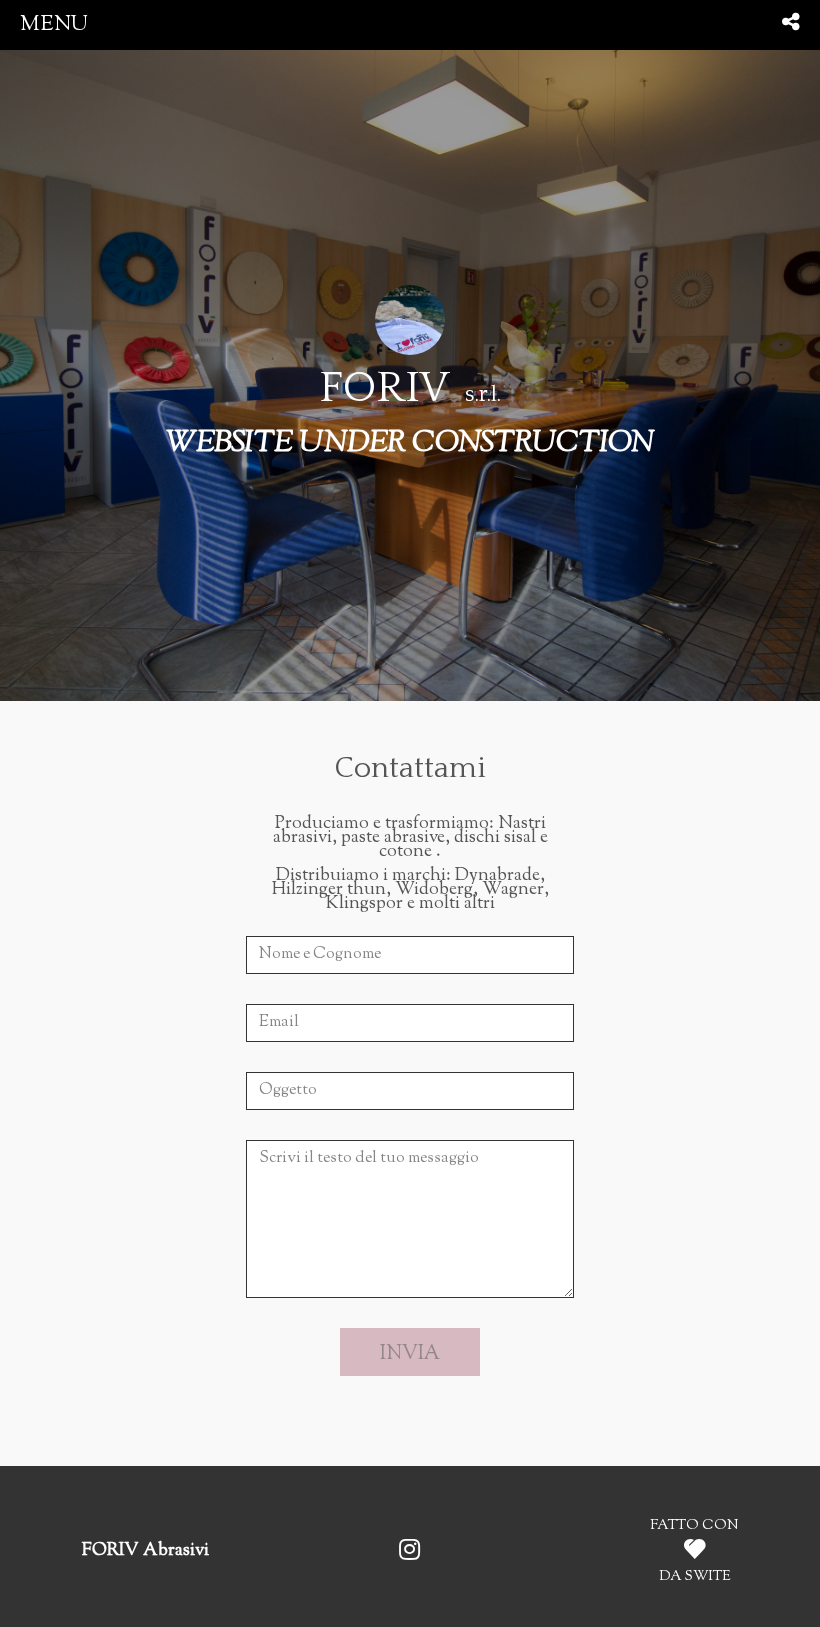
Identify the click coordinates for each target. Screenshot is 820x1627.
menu (54, 24)
